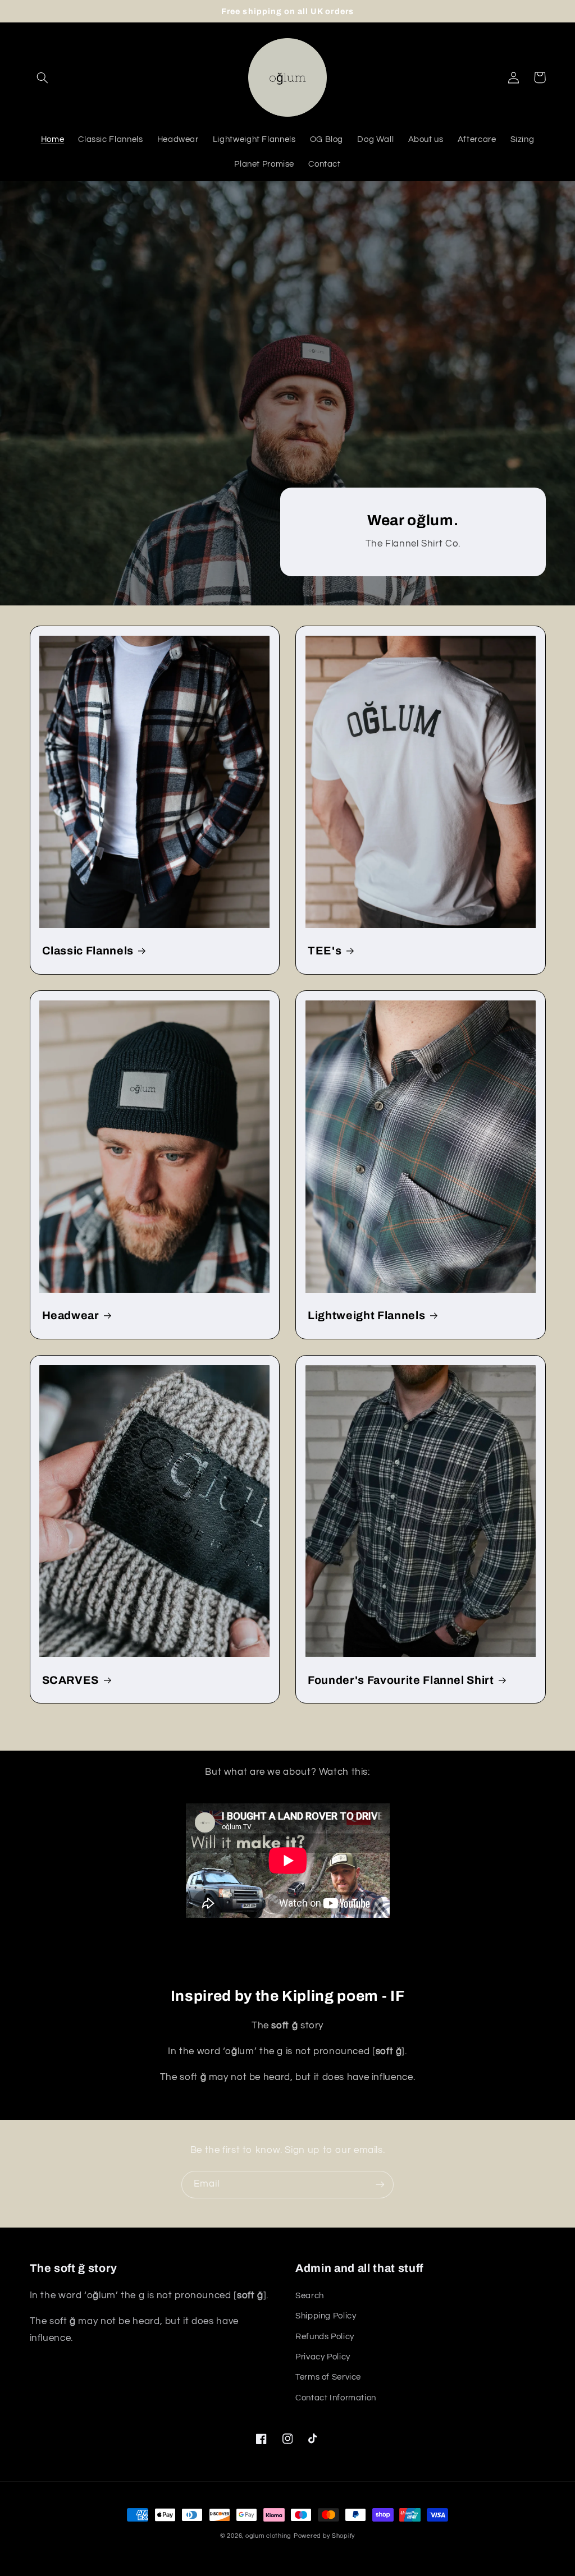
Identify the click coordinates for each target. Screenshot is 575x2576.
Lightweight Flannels (366, 1315)
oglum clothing (268, 2536)
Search (310, 2296)
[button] (43, 77)
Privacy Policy (323, 2357)
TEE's (325, 951)
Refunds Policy (325, 2337)
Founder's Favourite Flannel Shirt (401, 1680)
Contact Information (336, 2398)
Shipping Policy (326, 2316)
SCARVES (71, 1680)
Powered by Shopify (324, 2536)
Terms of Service (328, 2377)
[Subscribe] (380, 2185)
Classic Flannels (88, 951)
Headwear (71, 1315)
